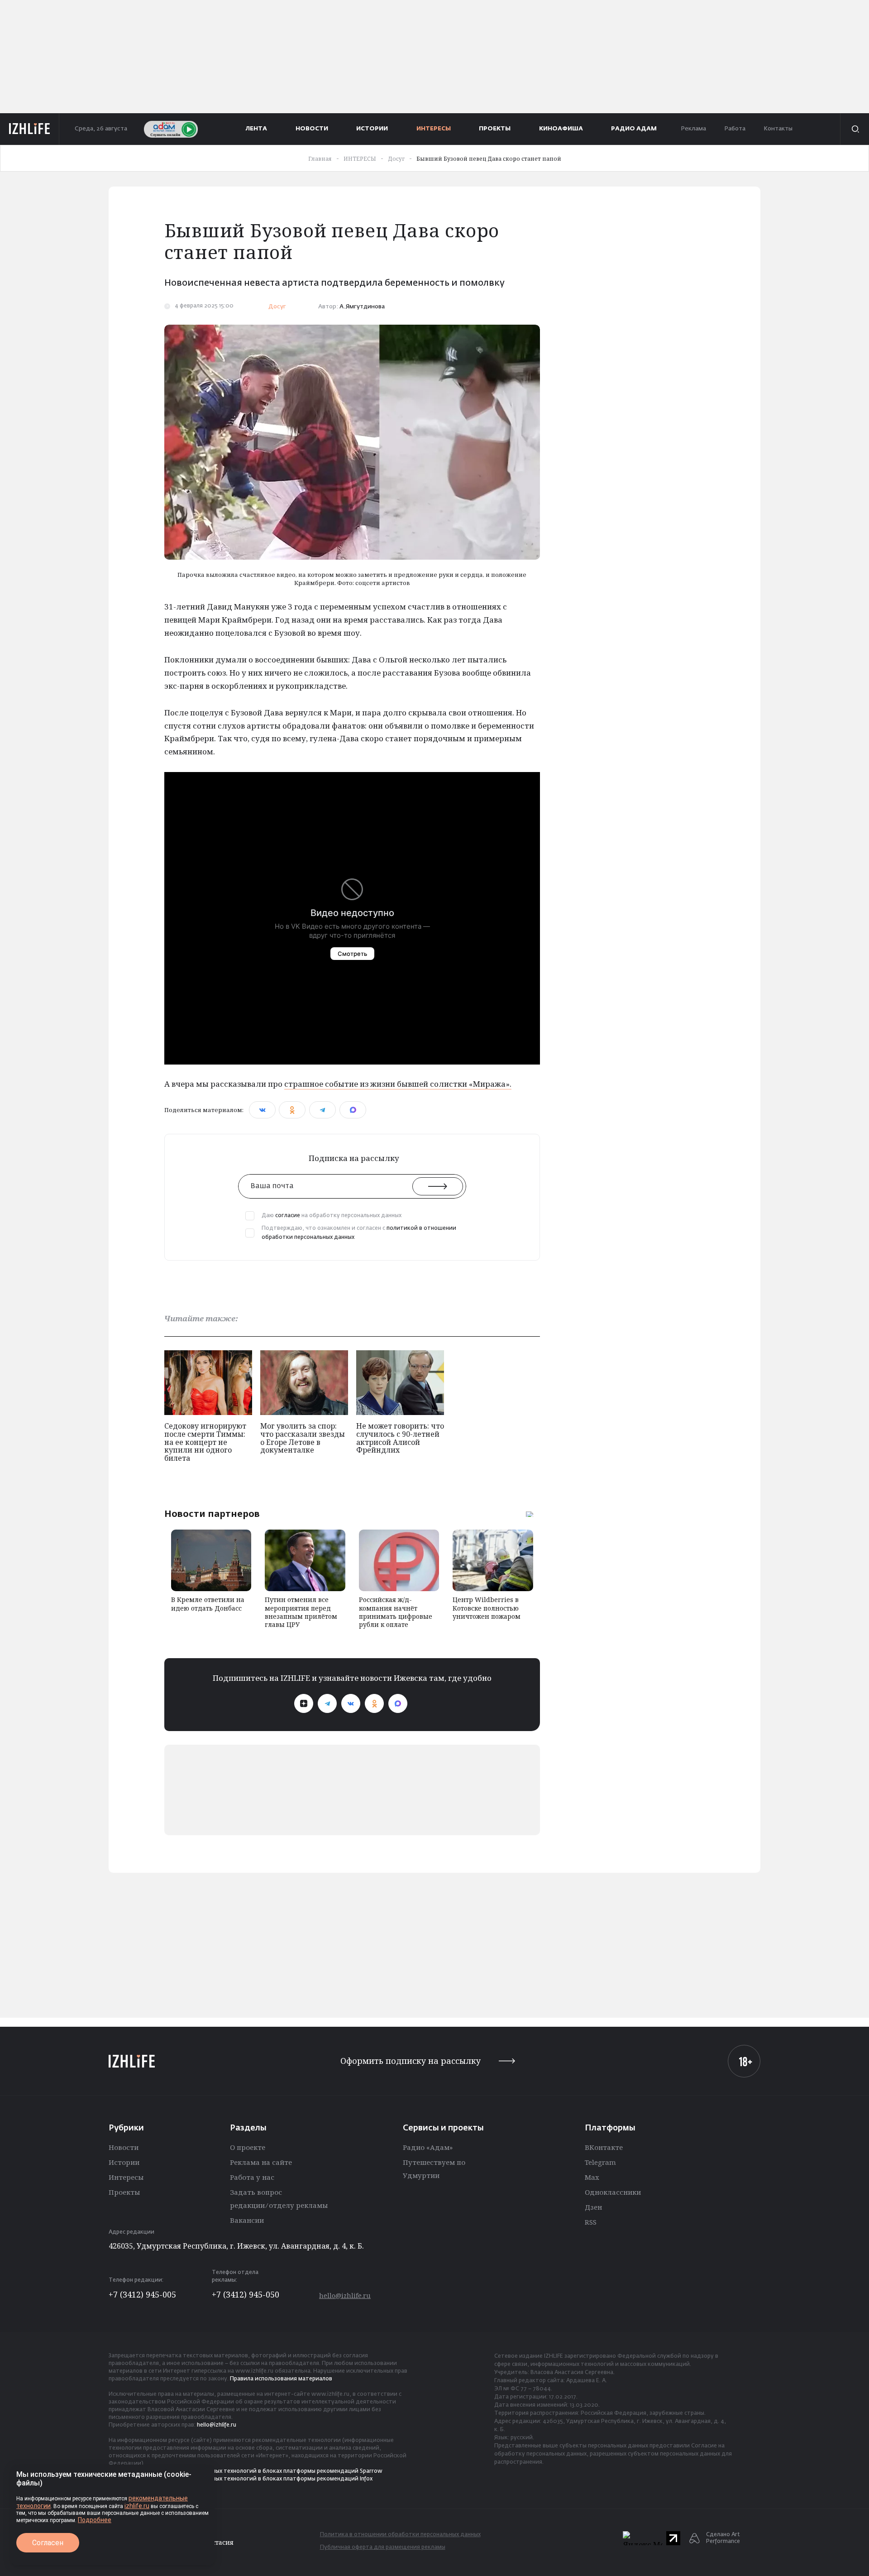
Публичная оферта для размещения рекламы (383, 2547)
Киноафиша (561, 129)
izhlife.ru (137, 2506)
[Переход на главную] (30, 129)
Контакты (778, 129)
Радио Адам (634, 129)
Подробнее (95, 2520)
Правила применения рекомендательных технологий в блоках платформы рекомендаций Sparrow (246, 2471)
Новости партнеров (212, 1514)
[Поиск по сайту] (855, 129)
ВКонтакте (604, 2147)
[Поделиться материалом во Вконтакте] (262, 1110)
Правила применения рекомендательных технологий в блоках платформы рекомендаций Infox (241, 2479)
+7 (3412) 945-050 (246, 2294)
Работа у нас (252, 2177)
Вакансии (247, 2220)
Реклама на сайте (261, 2162)
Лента (256, 129)
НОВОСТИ (312, 129)
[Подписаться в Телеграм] (327, 1703)
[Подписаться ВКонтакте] (351, 1703)
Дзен (593, 2207)
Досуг (277, 307)
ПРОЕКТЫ (495, 129)
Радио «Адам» (428, 2147)
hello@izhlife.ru (345, 2295)
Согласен (48, 2543)
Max (592, 2177)
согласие (288, 1216)
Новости (124, 2147)
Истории (124, 2162)
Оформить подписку (411, 2061)
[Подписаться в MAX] (398, 1703)
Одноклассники (613, 2192)
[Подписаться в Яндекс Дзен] (304, 1703)
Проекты (124, 2192)
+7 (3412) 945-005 (142, 2294)
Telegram (600, 2162)
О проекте (248, 2147)
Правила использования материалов (281, 2379)
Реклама (693, 129)
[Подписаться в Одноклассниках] (374, 1703)
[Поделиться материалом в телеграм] (322, 1110)
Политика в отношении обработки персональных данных (400, 2535)
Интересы (126, 2177)
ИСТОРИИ (372, 129)
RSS (591, 2222)
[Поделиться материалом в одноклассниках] (292, 1110)
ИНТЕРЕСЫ (434, 129)
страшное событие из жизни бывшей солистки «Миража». (398, 1084)
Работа (735, 129)
